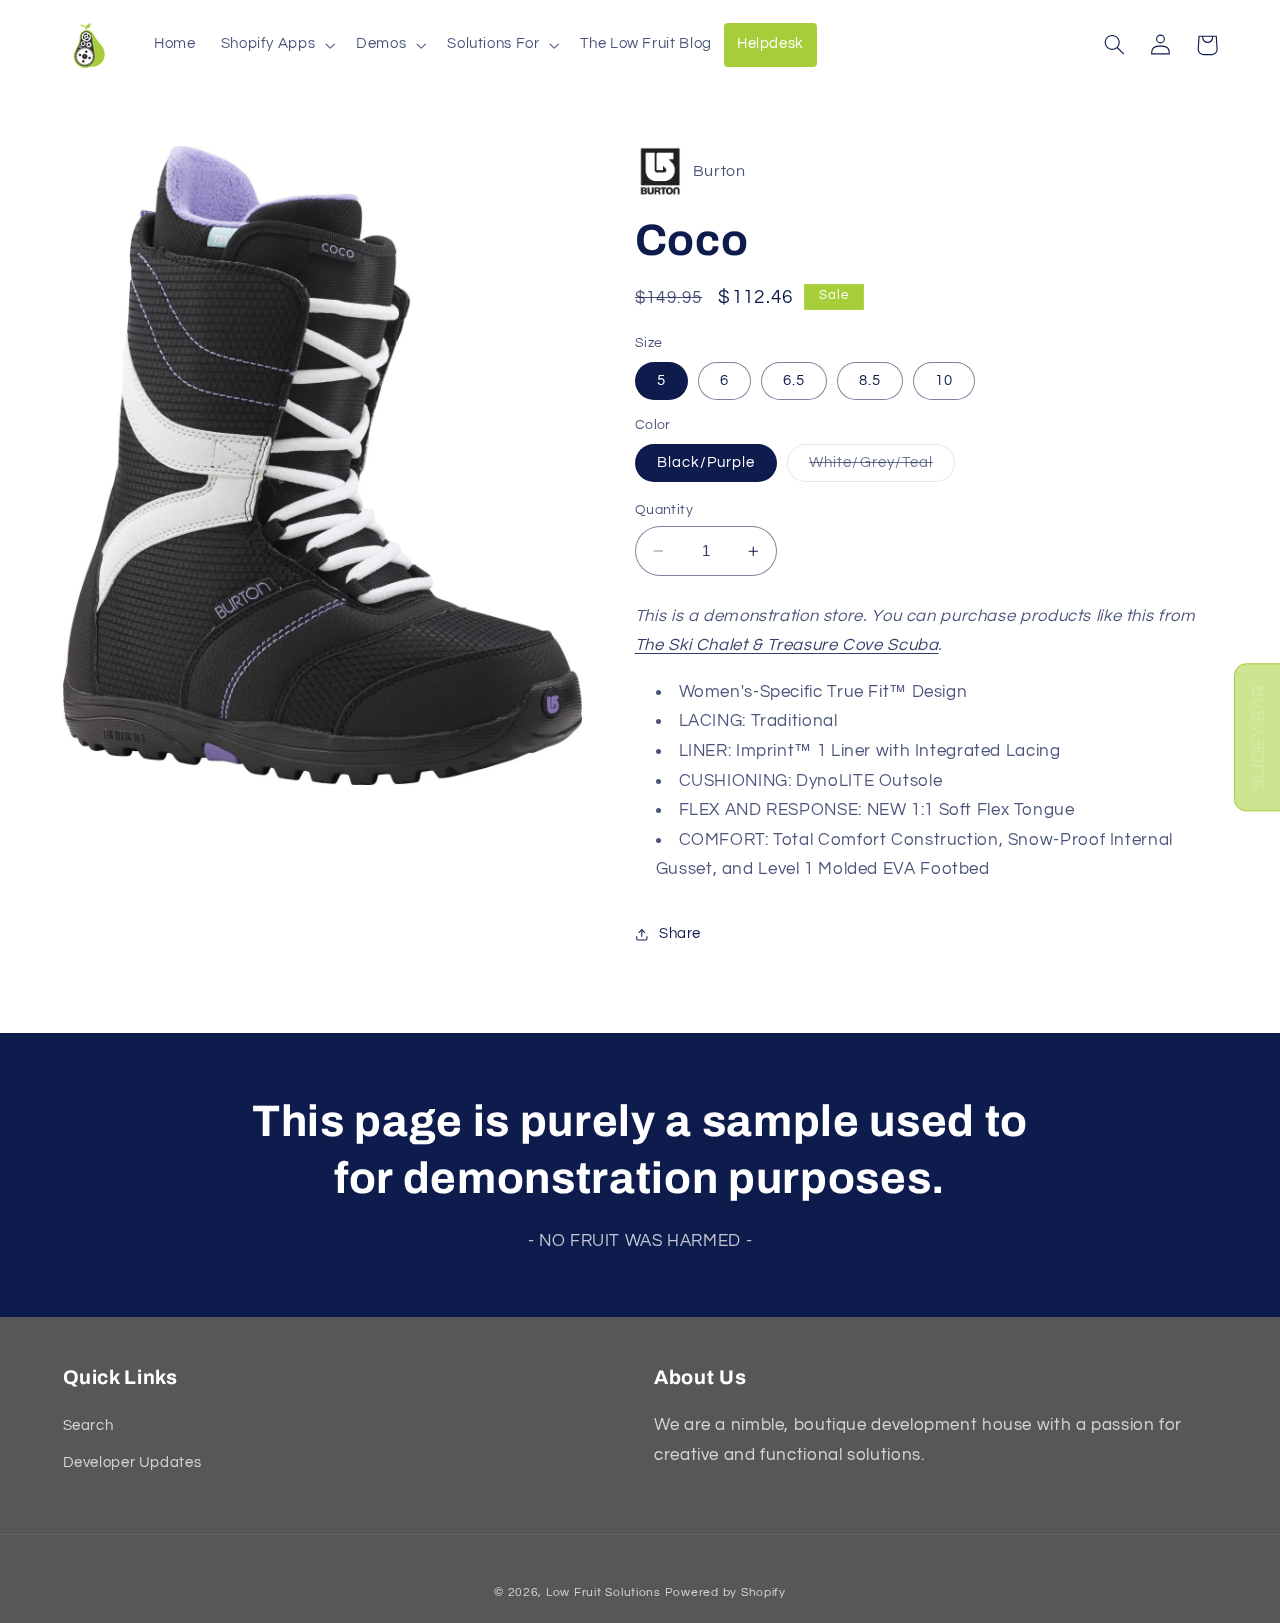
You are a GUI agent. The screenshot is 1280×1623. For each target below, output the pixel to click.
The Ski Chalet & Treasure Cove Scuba (787, 645)
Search (88, 1426)
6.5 (794, 380)
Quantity (664, 510)
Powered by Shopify (725, 1591)
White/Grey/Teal (882, 468)
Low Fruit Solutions (603, 1591)
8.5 (870, 380)
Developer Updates (132, 1462)
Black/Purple (706, 462)
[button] (276, 45)
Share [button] (680, 933)
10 (944, 380)
